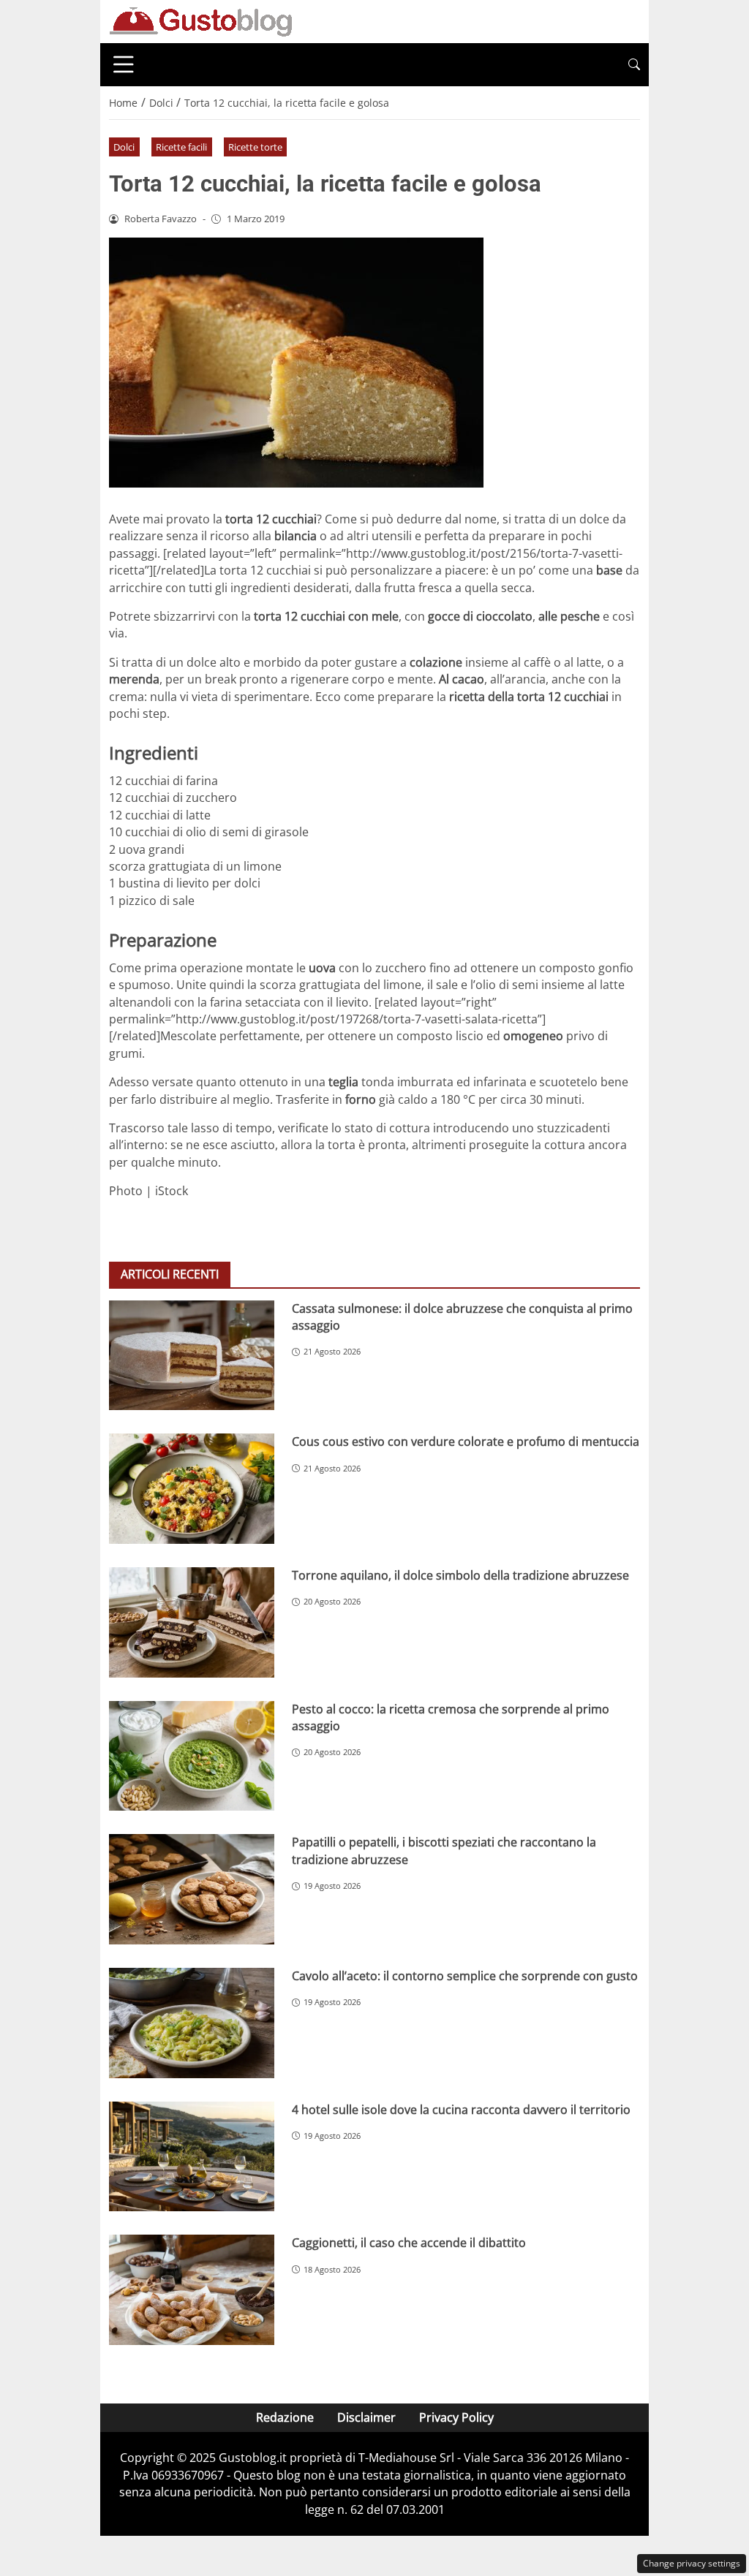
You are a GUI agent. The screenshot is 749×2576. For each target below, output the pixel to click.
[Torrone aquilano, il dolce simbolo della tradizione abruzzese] (192, 1622)
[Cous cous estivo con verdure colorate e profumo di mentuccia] (192, 1489)
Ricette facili (181, 147)
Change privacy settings (692, 2563)
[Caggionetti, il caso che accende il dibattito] (192, 2290)
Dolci (124, 147)
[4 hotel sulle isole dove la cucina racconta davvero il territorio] (192, 2157)
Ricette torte (255, 147)
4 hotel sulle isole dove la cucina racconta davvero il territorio (461, 2110)
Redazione (285, 2417)
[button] (634, 65)
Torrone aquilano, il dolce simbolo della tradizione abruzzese (460, 1575)
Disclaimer (366, 2417)
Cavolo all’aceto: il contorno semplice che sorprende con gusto (465, 1976)
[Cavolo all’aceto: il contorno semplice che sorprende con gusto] (192, 2023)
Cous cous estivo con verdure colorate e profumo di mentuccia (466, 1442)
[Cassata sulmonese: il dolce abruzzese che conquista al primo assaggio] (192, 1356)
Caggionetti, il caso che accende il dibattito (409, 2243)
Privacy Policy (456, 2417)
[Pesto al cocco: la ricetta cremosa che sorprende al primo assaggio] (192, 1756)
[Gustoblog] (200, 20)
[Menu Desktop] (124, 64)
